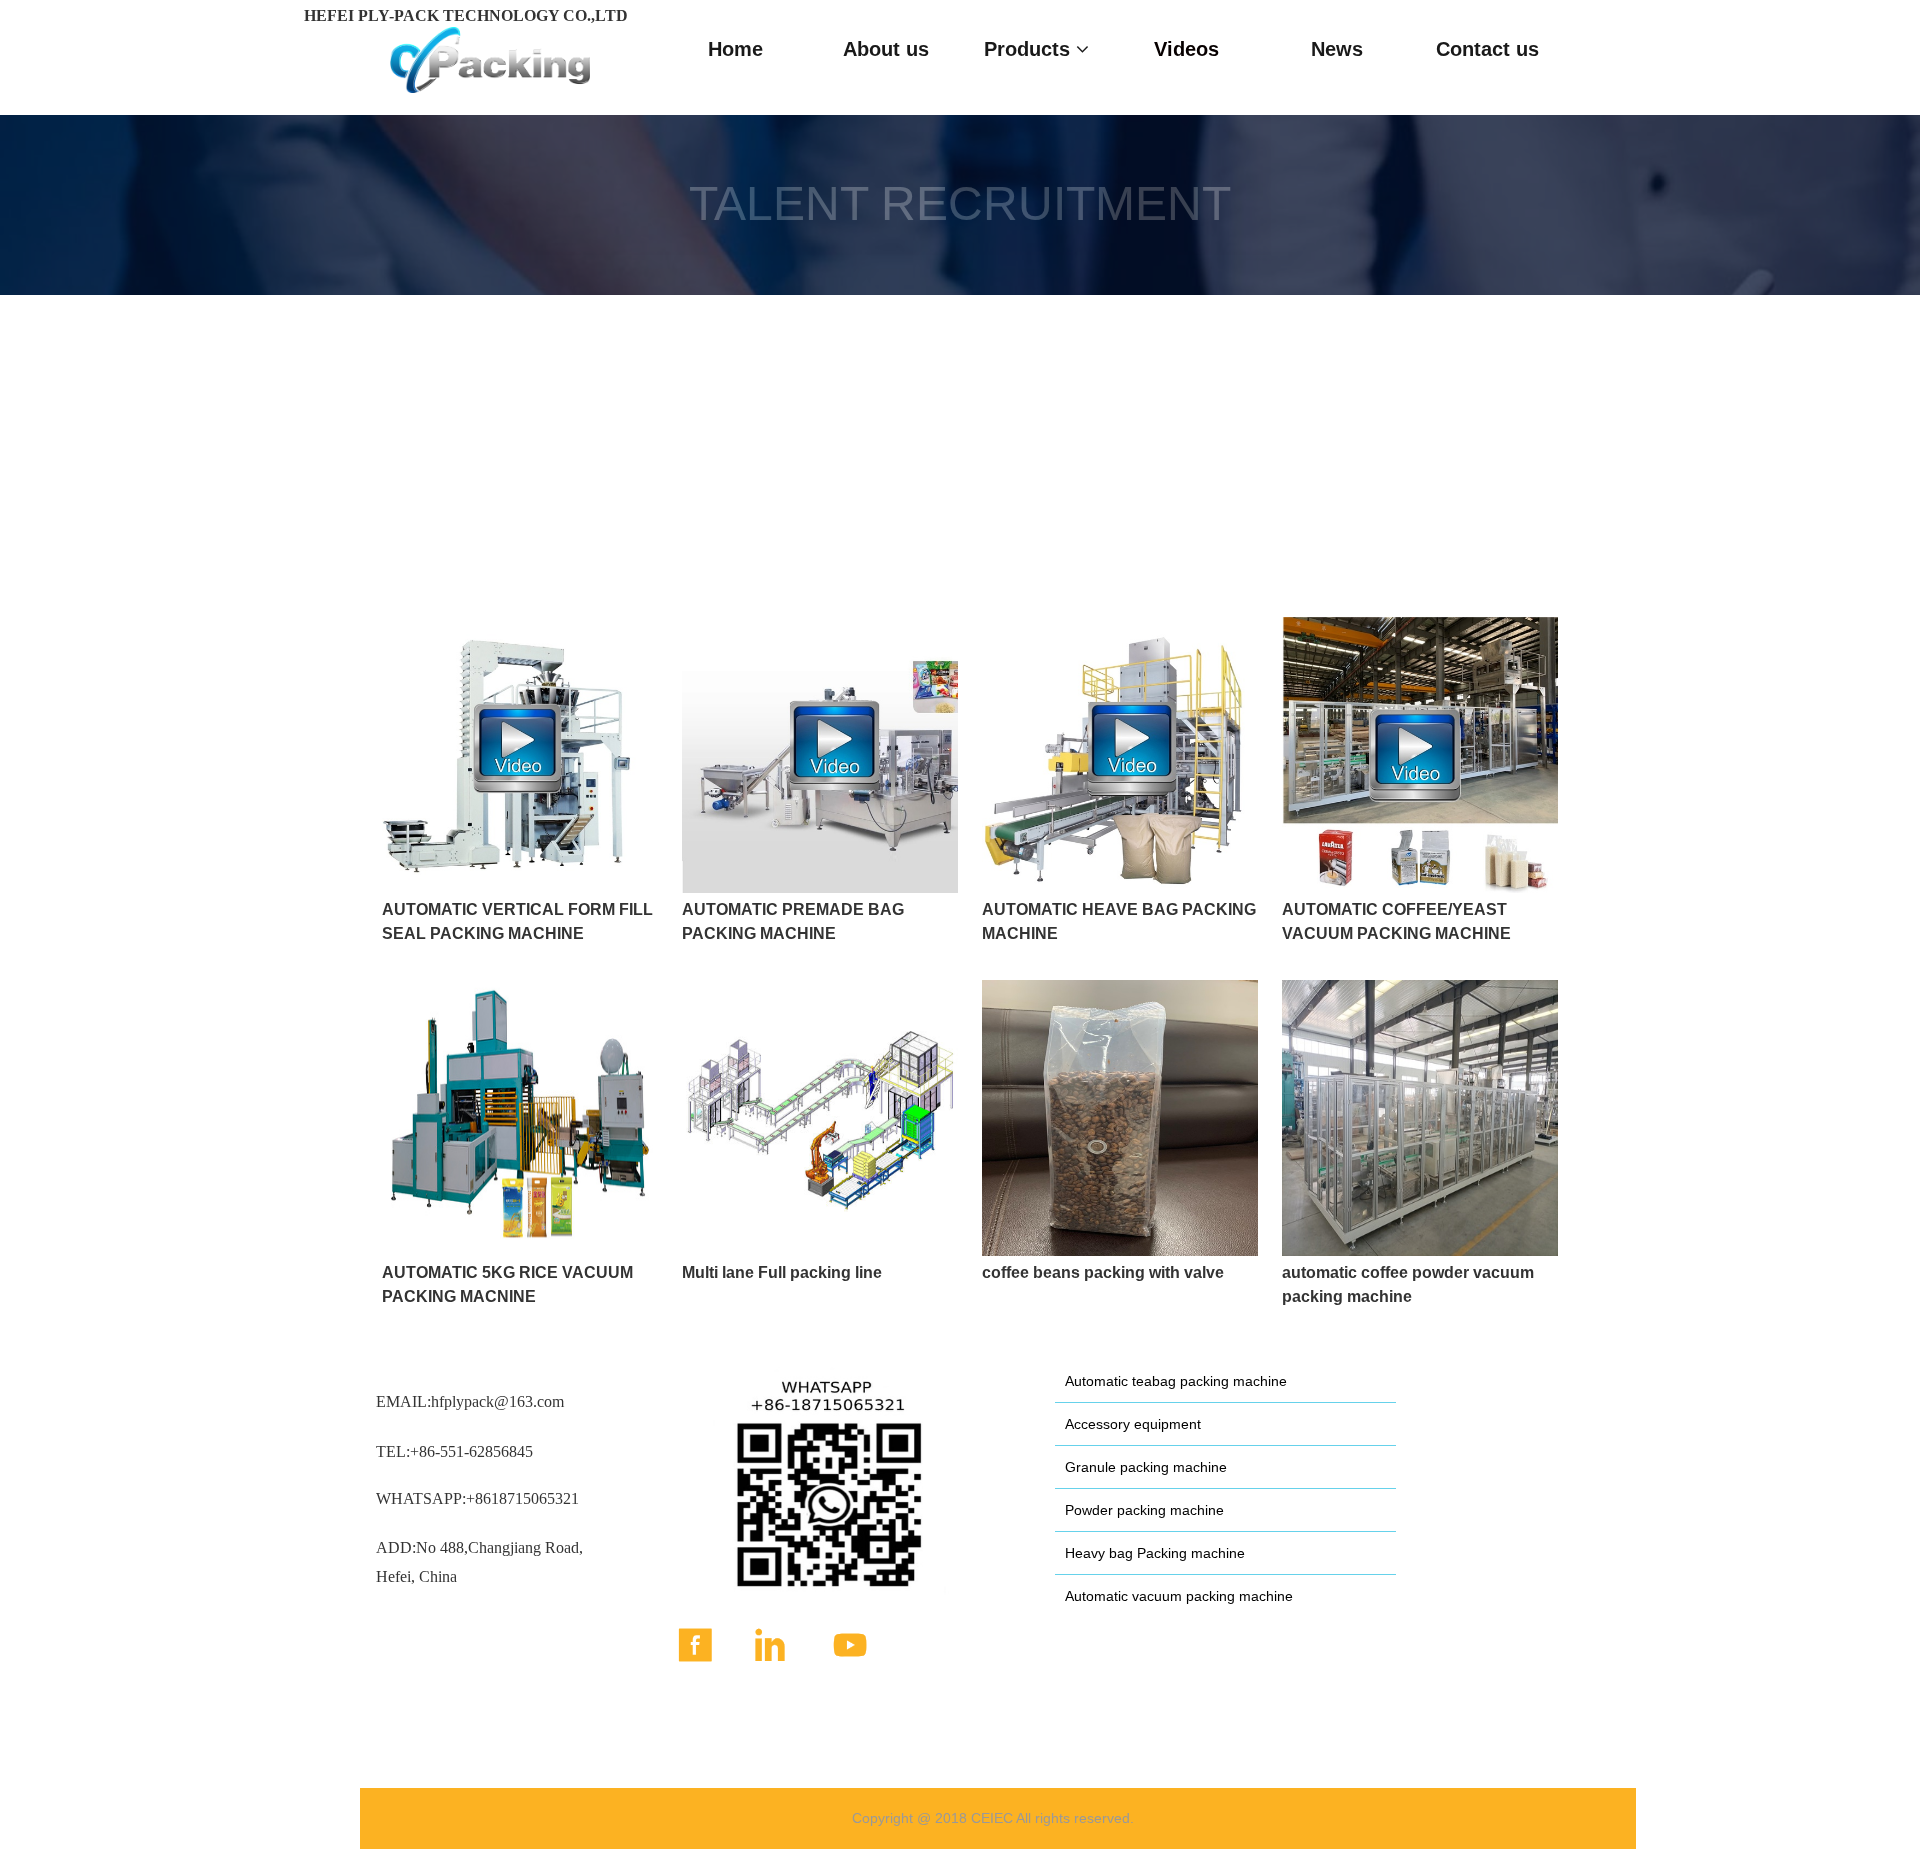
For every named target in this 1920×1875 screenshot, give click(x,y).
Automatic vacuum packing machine (1179, 1596)
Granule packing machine (1146, 1467)
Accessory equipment (1133, 1424)
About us (886, 49)
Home (735, 49)
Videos (1186, 49)
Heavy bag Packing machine (1155, 1553)
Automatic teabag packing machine (1176, 1381)
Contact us (1487, 49)
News (1337, 49)
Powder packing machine (1144, 1510)
